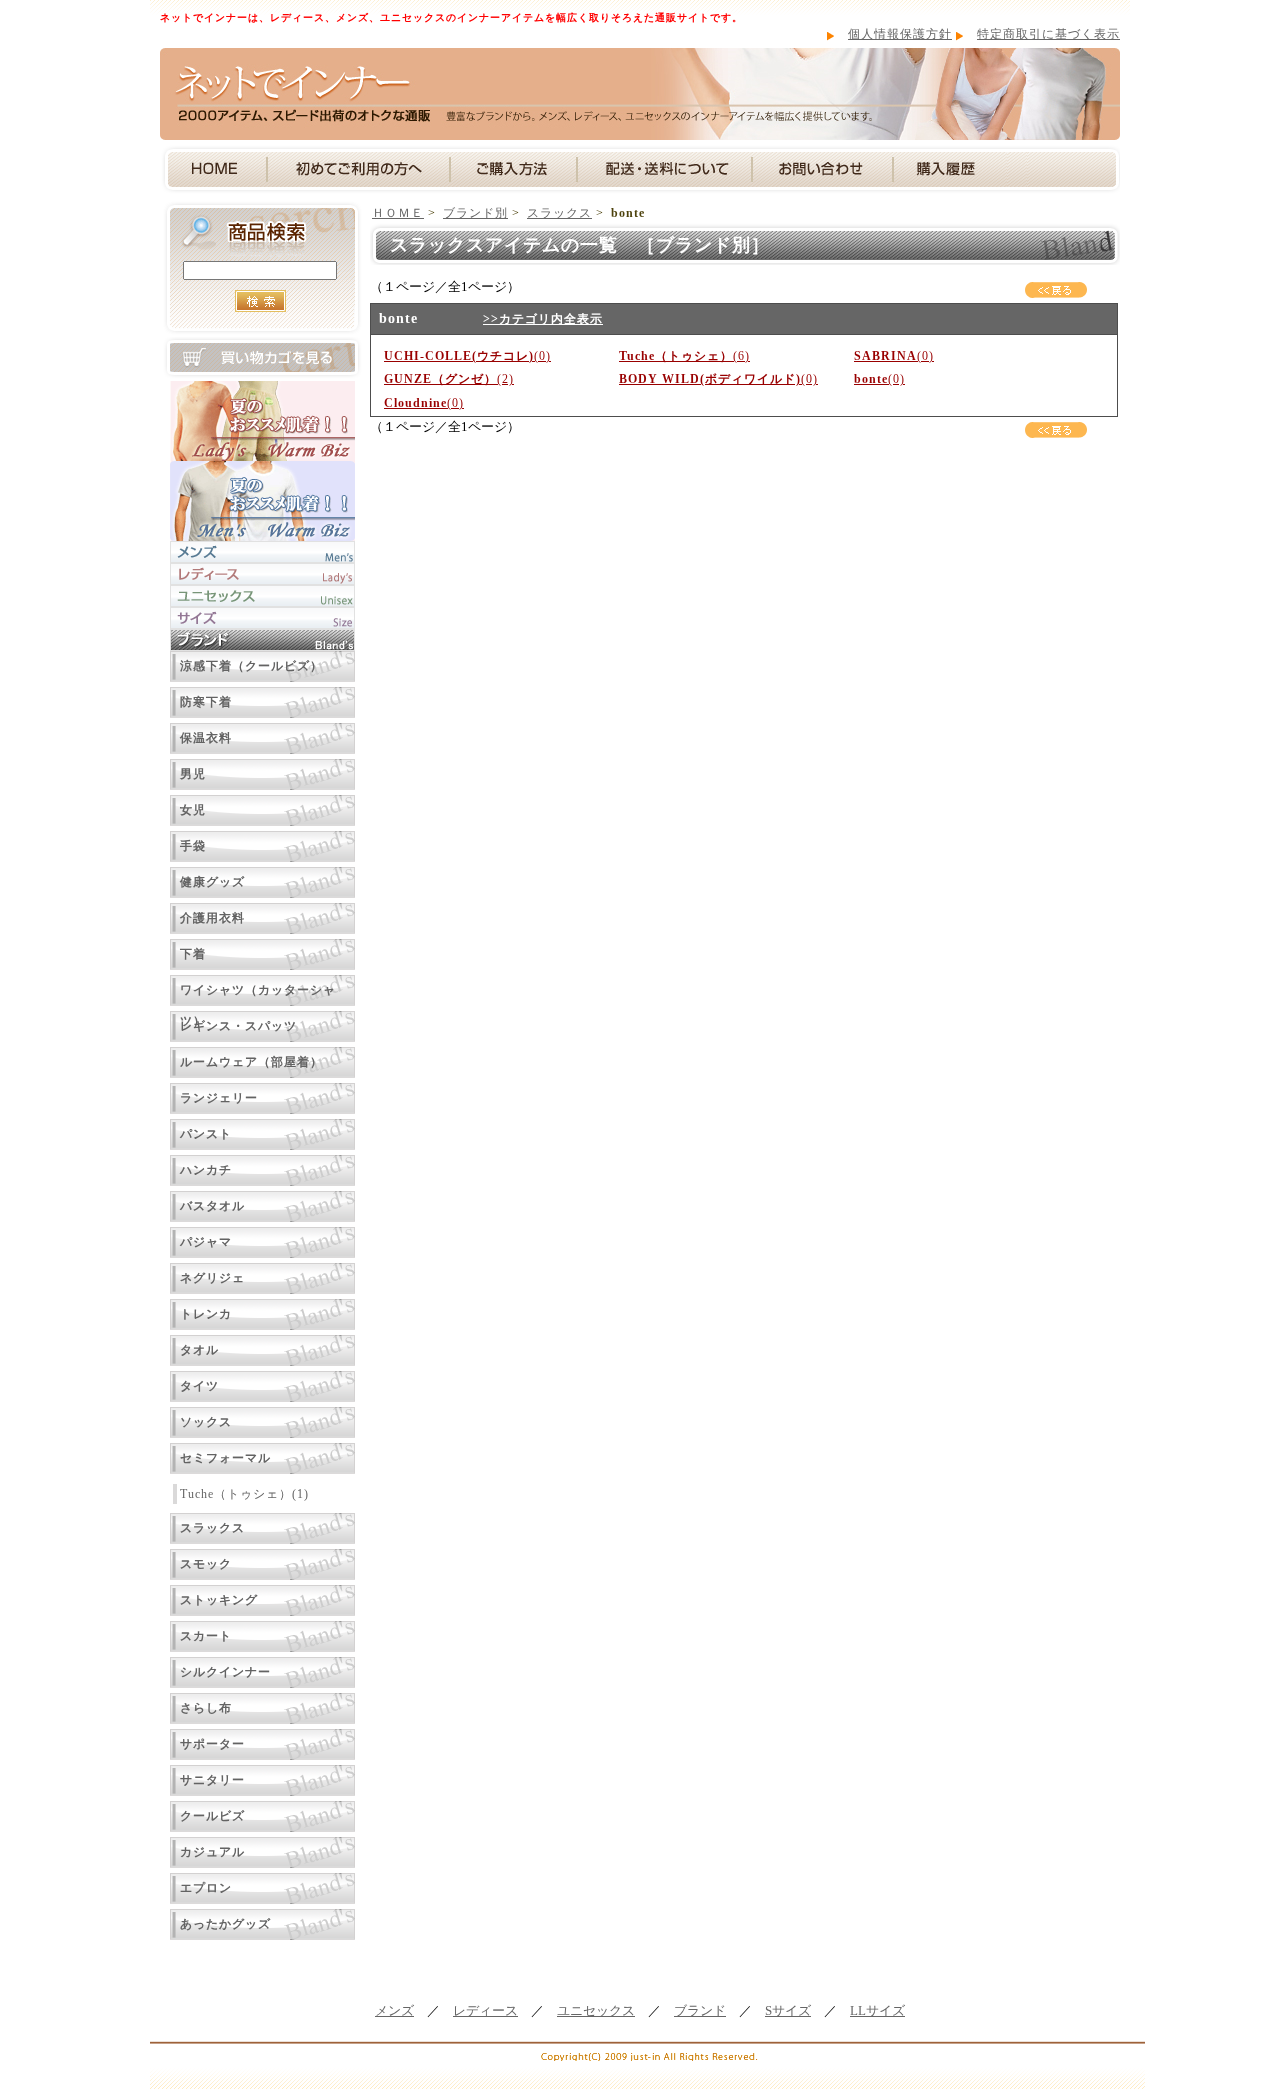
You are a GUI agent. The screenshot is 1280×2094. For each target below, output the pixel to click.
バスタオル (212, 1206)
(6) (684, 356)
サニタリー (212, 1780)
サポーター (212, 1744)
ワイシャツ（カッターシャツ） (258, 994)
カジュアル (212, 1852)
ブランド (700, 2011)
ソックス (206, 1422)
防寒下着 (206, 702)
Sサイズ (788, 2011)
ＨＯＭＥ (398, 213)
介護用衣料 (212, 918)
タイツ (199, 1386)
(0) (467, 356)
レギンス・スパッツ (238, 1026)
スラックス (212, 1528)
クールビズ (212, 1816)
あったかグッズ (225, 1924)
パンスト (206, 1134)
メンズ (394, 2011)
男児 (193, 774)
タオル (199, 1350)
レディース (485, 2011)
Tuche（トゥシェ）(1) (244, 1494)
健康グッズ (212, 882)
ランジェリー (219, 1098)
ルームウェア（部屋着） (251, 1062)
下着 (193, 954)
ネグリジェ (212, 1278)
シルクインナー (225, 1672)
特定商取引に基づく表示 (1048, 34)
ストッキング (219, 1600)
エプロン (206, 1888)
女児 (193, 810)
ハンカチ (206, 1170)
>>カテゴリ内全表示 (543, 319)
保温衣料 (206, 738)
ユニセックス (596, 2011)
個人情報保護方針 (900, 34)
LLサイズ (877, 2011)
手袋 (193, 846)
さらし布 (206, 1708)
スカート (206, 1636)
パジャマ (206, 1242)
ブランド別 (475, 213)
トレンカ (206, 1314)
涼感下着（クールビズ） (251, 666)
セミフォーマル (225, 1458)
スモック (206, 1564)
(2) (449, 379)
